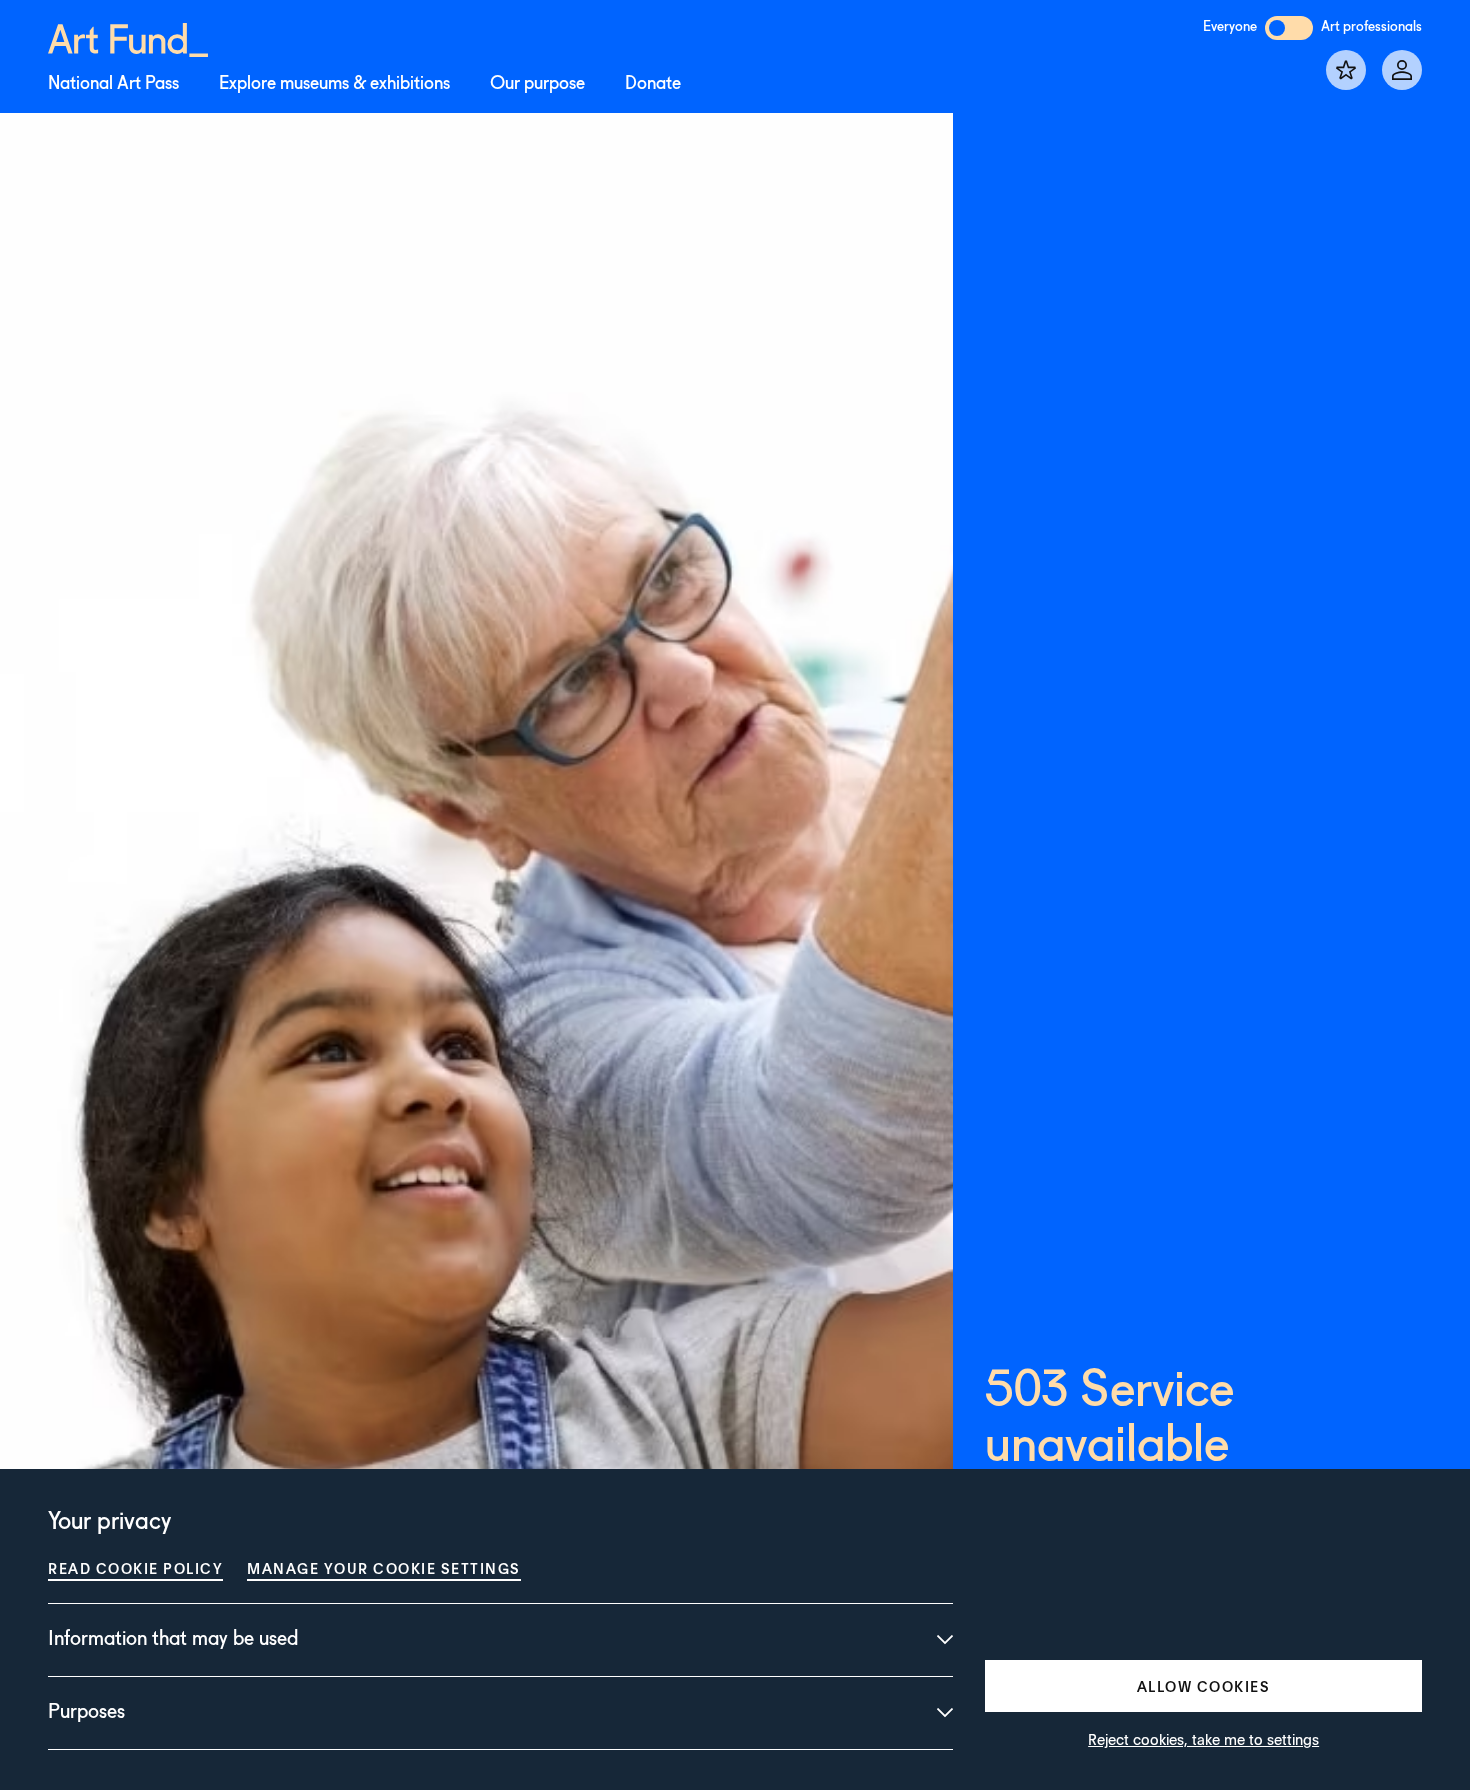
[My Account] (1402, 70)
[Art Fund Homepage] (128, 36)
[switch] (1289, 28)
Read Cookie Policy (135, 1568)
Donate (653, 84)
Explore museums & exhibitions (334, 84)
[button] (1203, 1686)
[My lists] (1346, 70)
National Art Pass (113, 84)
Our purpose (537, 84)
